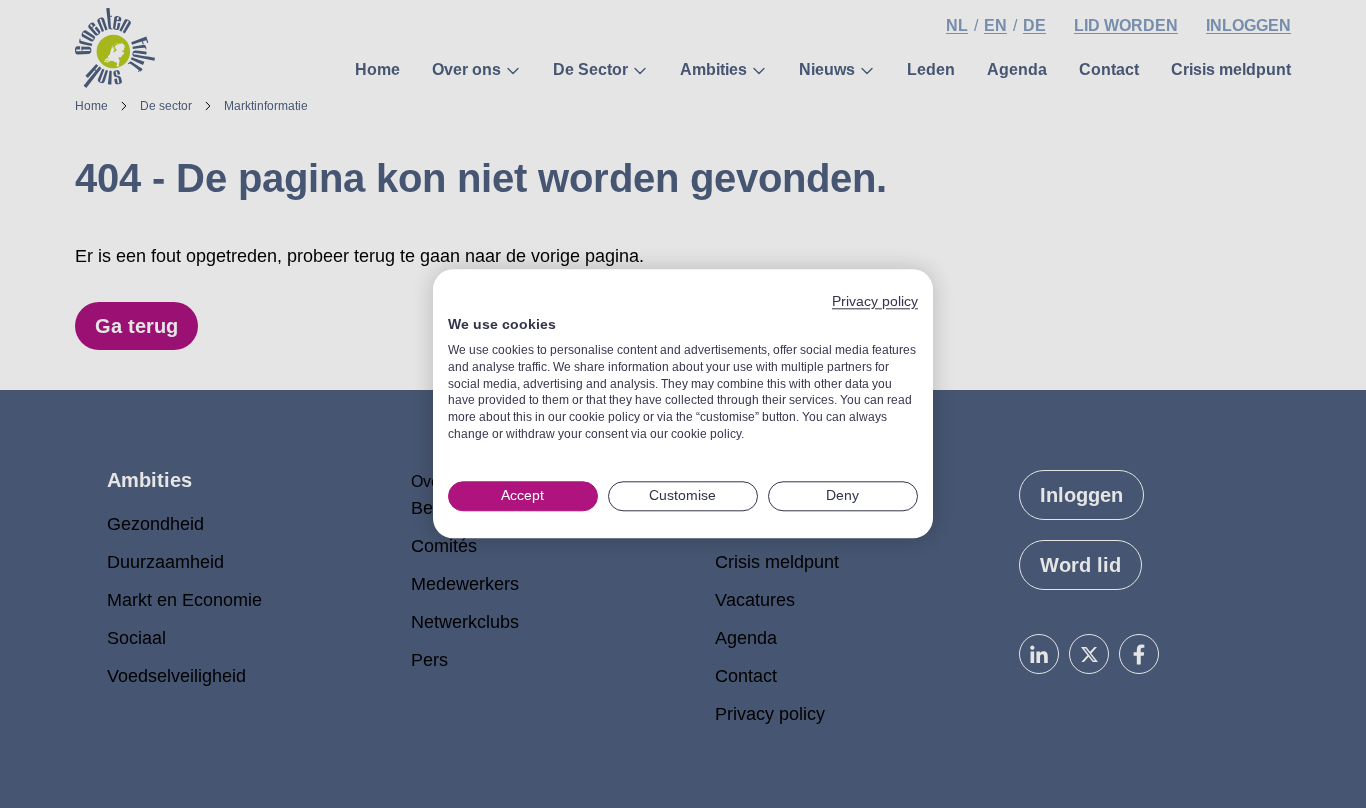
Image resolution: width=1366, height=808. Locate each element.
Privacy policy (875, 301)
